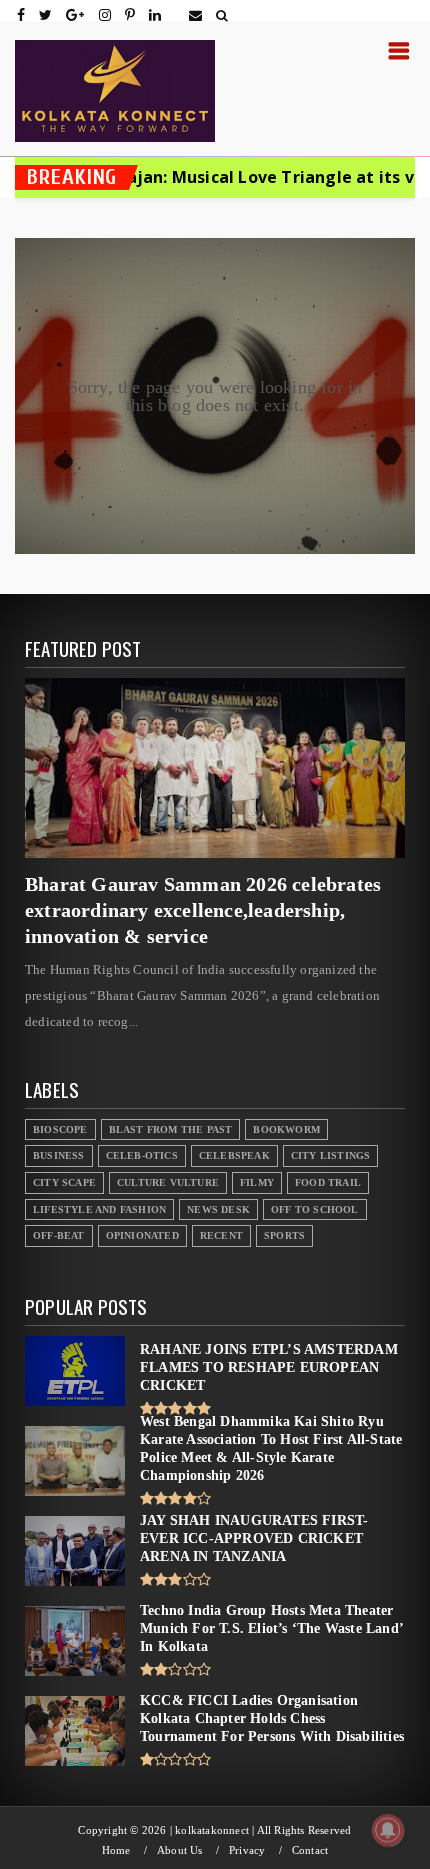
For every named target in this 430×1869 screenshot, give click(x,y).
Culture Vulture (168, 1182)
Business (59, 1155)
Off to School (315, 1209)
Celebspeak (234, 1155)
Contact (310, 1850)
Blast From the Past (171, 1129)
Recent (221, 1235)
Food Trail (328, 1182)
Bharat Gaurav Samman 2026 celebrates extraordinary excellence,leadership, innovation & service (203, 910)
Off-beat (59, 1235)
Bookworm (286, 1129)
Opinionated (142, 1235)
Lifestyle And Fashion (99, 1209)
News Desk (218, 1209)
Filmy (257, 1182)
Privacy (247, 1850)
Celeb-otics (142, 1155)
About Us (180, 1850)
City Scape (64, 1182)
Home (116, 1850)
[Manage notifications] (388, 1830)
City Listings (331, 1155)
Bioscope (60, 1129)
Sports (284, 1235)
